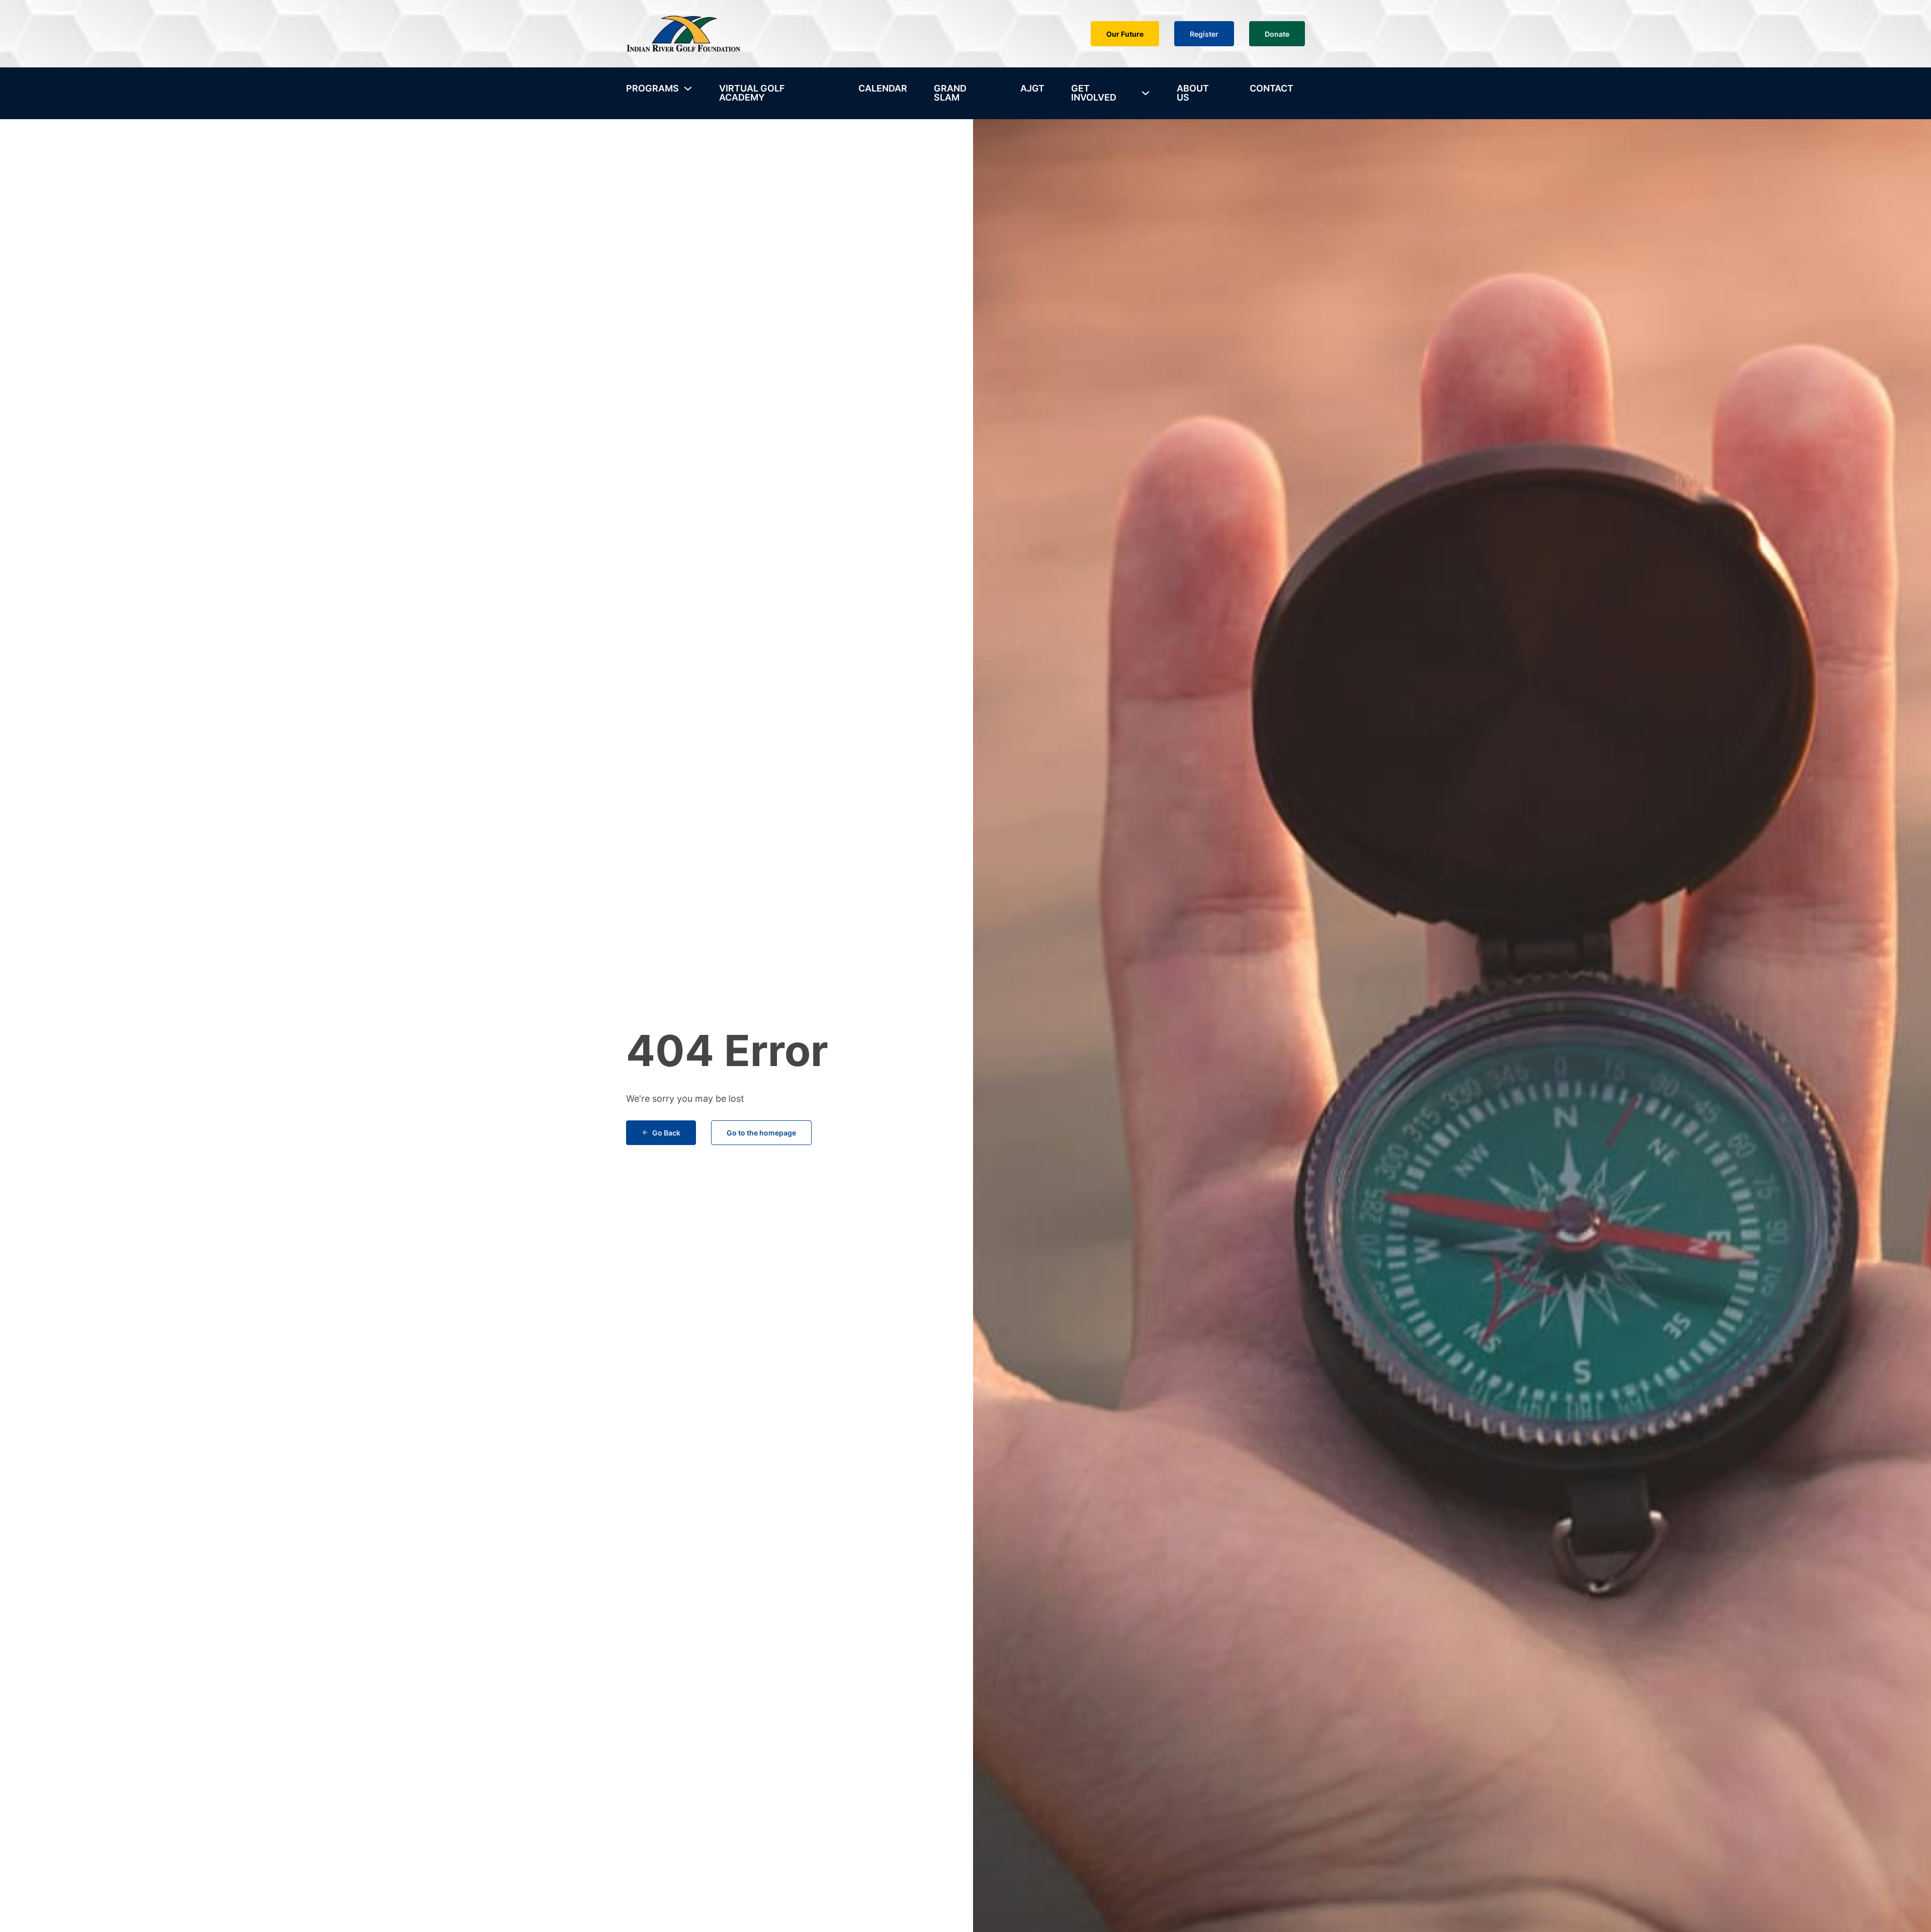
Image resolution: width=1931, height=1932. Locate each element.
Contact (1271, 88)
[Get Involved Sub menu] (1146, 93)
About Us (1193, 93)
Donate (1277, 34)
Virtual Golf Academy (752, 93)
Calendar (883, 88)
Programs (652, 88)
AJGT (1032, 88)
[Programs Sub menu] (688, 89)
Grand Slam (950, 93)
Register (1204, 34)
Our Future (1125, 34)
